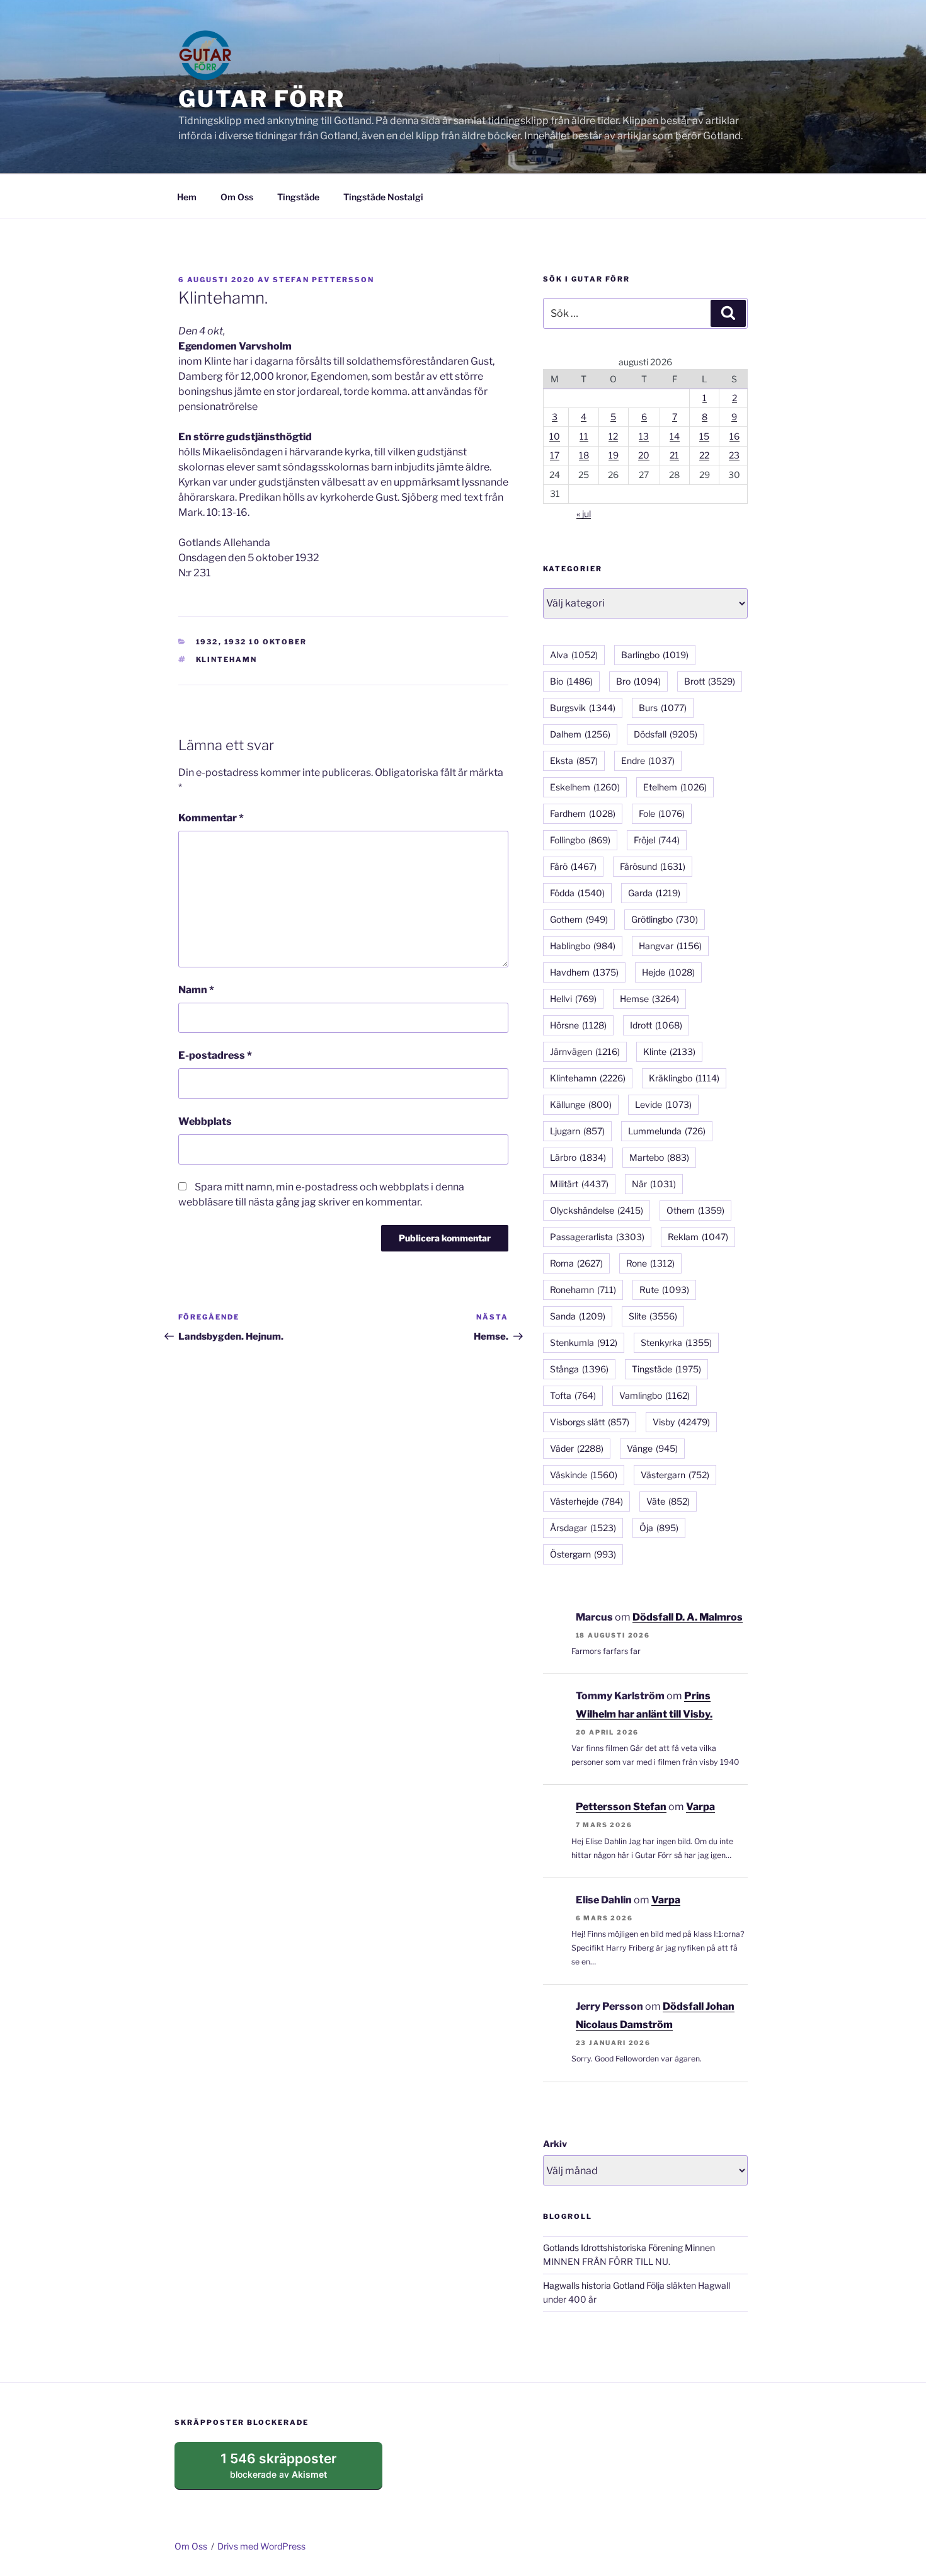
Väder (577, 1448)
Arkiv (555, 2144)
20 (644, 455)
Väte (668, 1501)
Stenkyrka (676, 1342)
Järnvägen (585, 1051)
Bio (571, 681)
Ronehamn (583, 1290)
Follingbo (580, 840)
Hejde (668, 972)
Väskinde (584, 1475)
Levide (663, 1104)
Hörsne (578, 1025)
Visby (681, 1422)
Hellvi (573, 999)
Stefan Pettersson (323, 280)
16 (735, 436)
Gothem (579, 919)
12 (613, 436)
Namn (196, 990)
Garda (654, 893)
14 (675, 436)
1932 (207, 642)
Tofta (573, 1395)
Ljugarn (577, 1131)
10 (555, 436)
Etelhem (675, 787)
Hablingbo (583, 946)
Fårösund (653, 866)
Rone (650, 1263)
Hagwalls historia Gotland (594, 2285)
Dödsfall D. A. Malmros (688, 1617)
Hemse (649, 999)
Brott (710, 681)
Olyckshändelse (597, 1210)
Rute (664, 1290)
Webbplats (205, 1121)
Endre (648, 761)
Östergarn (583, 1554)
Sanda (578, 1316)
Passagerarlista (597, 1237)
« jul (584, 514)
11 (584, 436)
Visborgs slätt (590, 1422)
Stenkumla (584, 1342)
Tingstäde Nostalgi (383, 197)
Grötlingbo (665, 919)
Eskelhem (585, 787)
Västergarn (675, 1475)
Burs (663, 708)
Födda (577, 893)
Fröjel (657, 840)
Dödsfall (666, 734)
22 (704, 455)
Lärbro (578, 1157)
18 (584, 455)
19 (614, 455)
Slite (653, 1316)
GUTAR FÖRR (262, 99)
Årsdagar (583, 1528)
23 (734, 455)
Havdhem (584, 972)
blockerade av (291, 2470)
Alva (574, 655)
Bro (638, 681)
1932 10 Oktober (266, 642)
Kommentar (211, 818)
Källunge (581, 1104)
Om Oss (237, 197)
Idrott (656, 1025)
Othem (695, 1210)
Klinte (669, 1051)
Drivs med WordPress (261, 2546)
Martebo (659, 1157)
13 (644, 436)
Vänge (652, 1448)
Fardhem (583, 813)
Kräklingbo (684, 1078)
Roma (576, 1263)
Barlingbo (655, 655)
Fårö (573, 866)
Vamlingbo (654, 1395)
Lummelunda (667, 1131)
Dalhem (580, 734)
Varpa (700, 1807)
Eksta (574, 761)
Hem (187, 197)
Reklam (698, 1237)
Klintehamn (227, 659)
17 (555, 455)
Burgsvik (583, 708)
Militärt (579, 1184)
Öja (659, 1528)
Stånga (579, 1369)
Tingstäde (298, 197)
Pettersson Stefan (621, 1807)
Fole (662, 813)
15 (704, 436)
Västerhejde (586, 1501)
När (654, 1184)
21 (674, 455)
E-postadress (215, 1055)
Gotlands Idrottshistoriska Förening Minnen (629, 2248)
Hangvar (670, 946)
